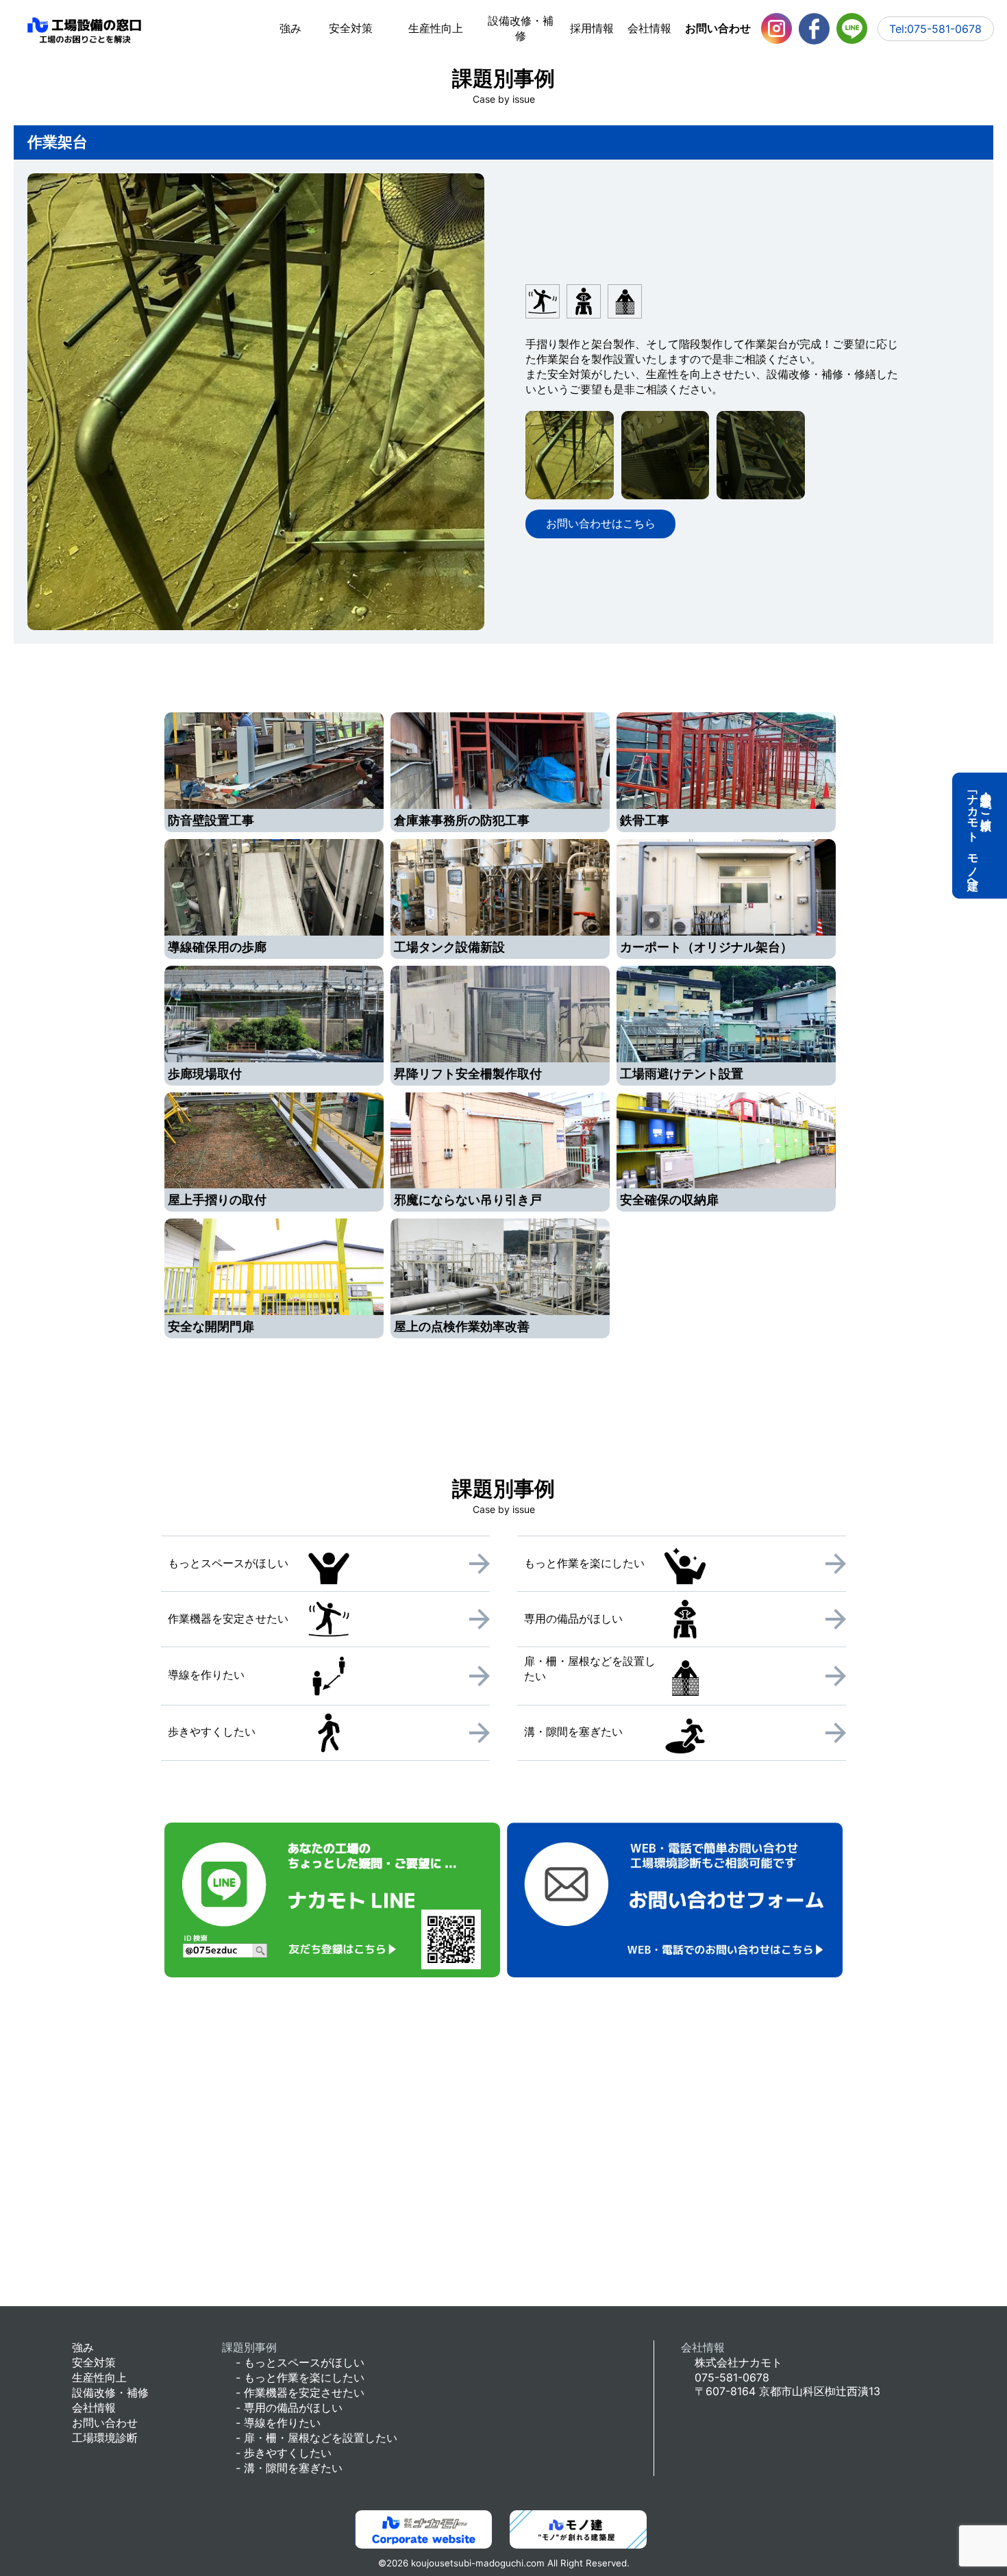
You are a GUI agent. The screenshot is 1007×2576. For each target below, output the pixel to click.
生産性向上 (436, 28)
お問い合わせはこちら (601, 523)
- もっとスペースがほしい (300, 2362)
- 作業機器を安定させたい (300, 2392)
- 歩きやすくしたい (284, 2453)
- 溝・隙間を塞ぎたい (289, 2468)
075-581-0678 (732, 2377)
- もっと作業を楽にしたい (300, 2377)
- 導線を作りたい (278, 2423)
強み (290, 28)
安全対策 (351, 28)
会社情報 (649, 28)
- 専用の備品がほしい (289, 2408)
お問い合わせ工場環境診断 (105, 2430)
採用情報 (592, 28)
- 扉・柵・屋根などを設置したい (316, 2438)
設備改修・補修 (521, 28)
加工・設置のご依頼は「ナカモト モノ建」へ (980, 836)
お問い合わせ (718, 28)
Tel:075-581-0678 (935, 29)
